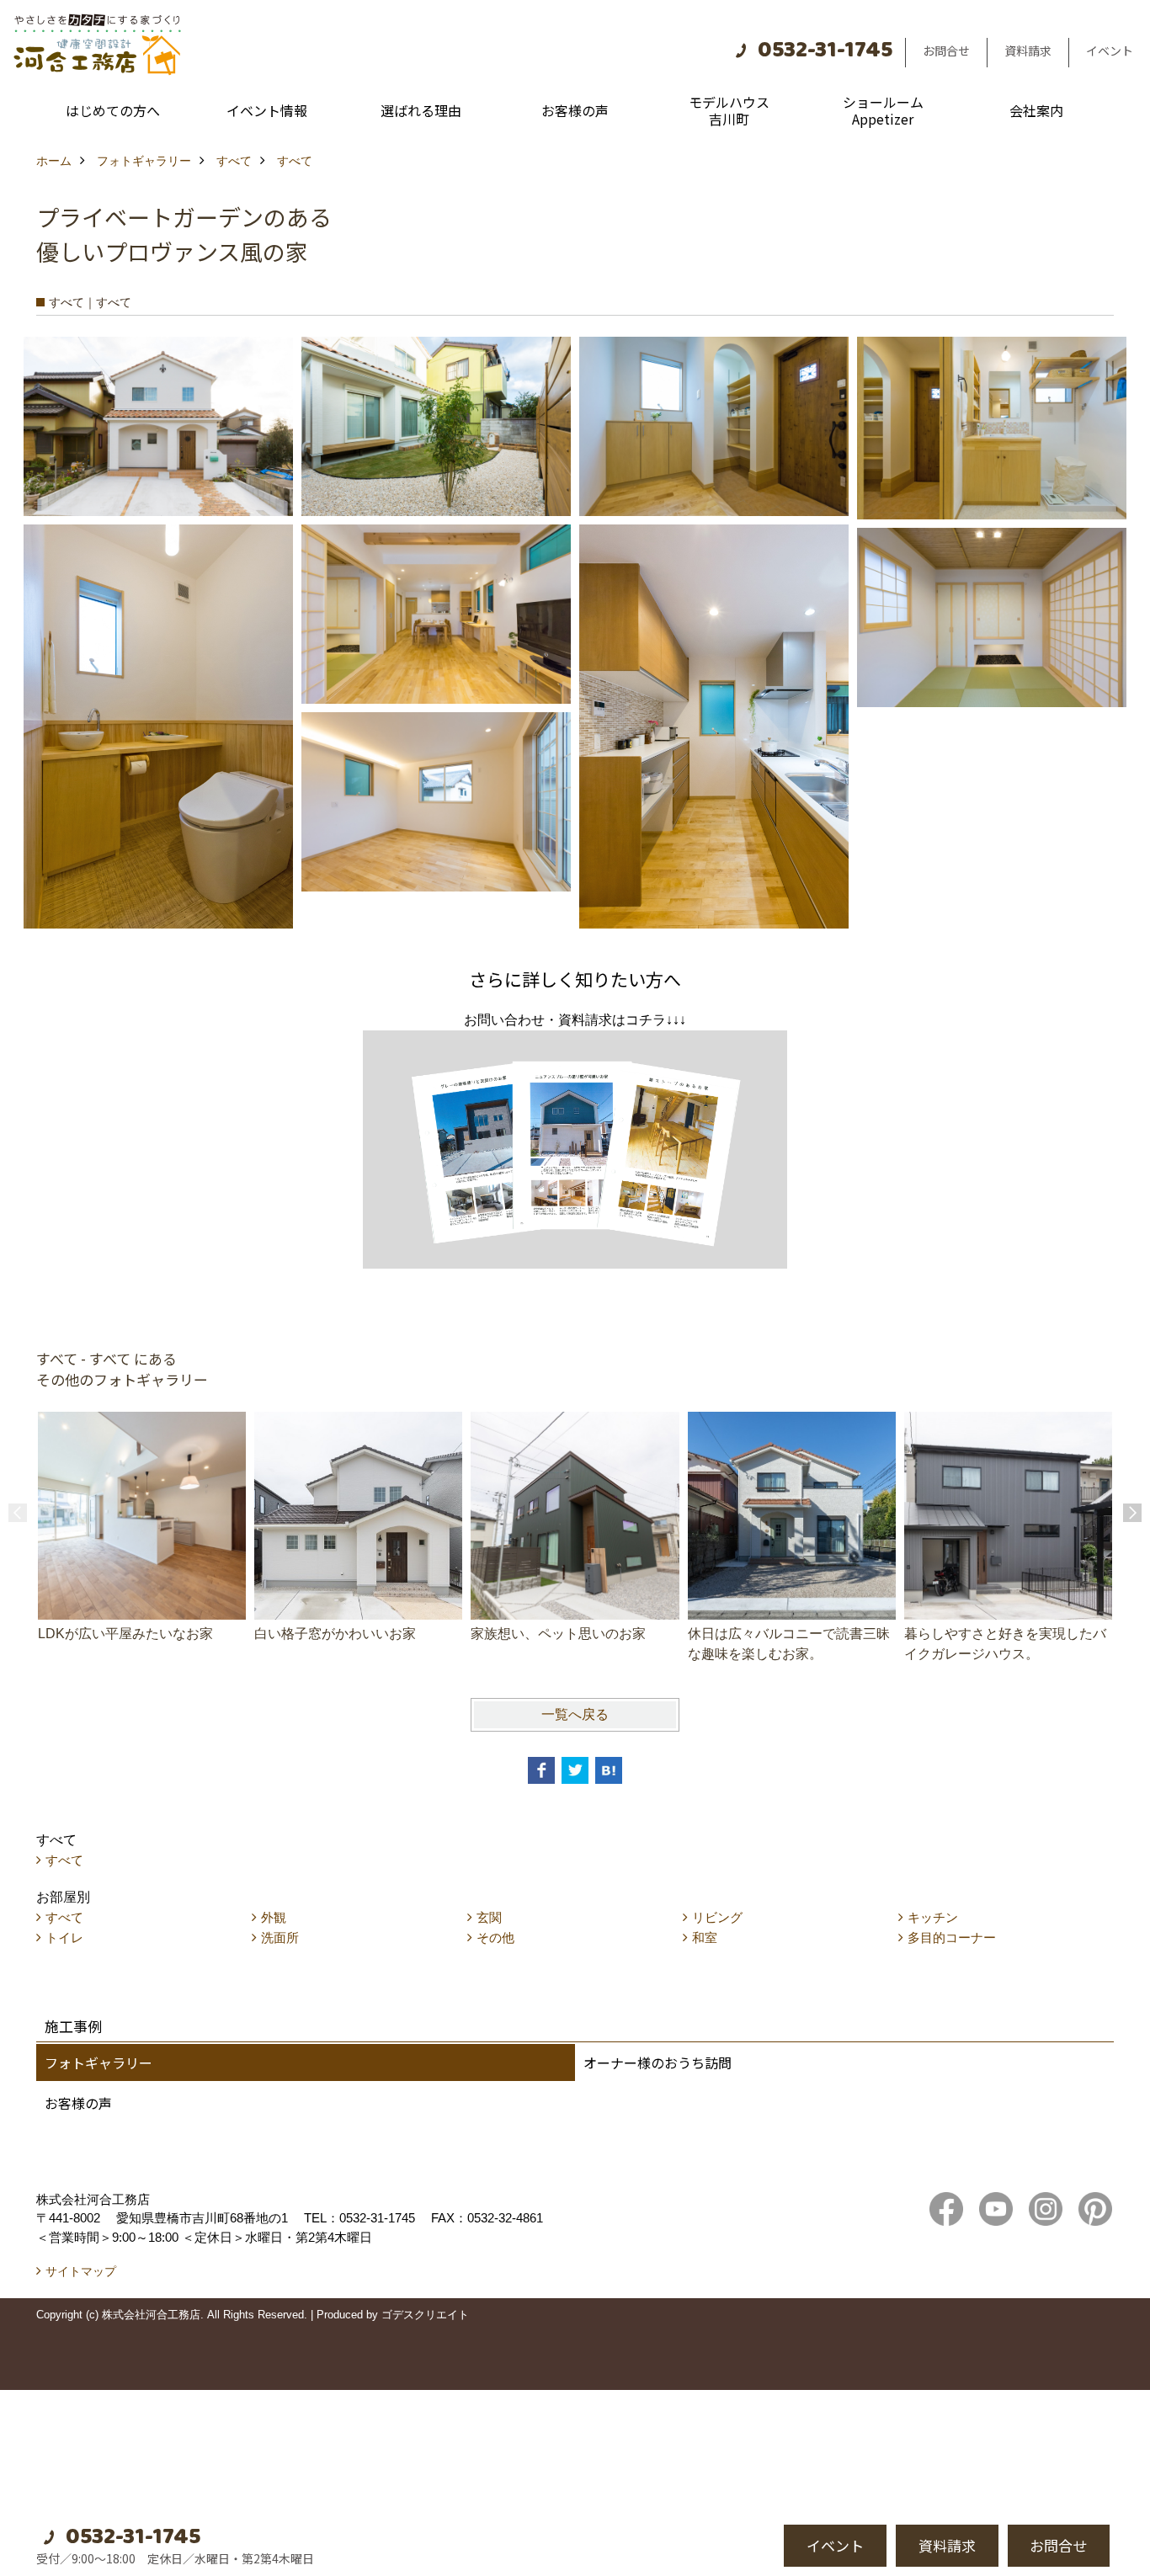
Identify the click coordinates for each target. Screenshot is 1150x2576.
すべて (64, 1860)
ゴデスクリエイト (425, 2315)
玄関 (489, 1917)
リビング (717, 1917)
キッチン (933, 1917)
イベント (1110, 51)
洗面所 (280, 1937)
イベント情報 (267, 110)
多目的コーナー (952, 1937)
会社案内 (1036, 110)
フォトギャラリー (98, 2062)
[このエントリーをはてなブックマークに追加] (609, 1770)
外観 (274, 1917)
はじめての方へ (113, 110)
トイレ (64, 1937)
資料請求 (1028, 51)
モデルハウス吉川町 (729, 110)
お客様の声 (575, 110)
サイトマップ (81, 2271)
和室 (705, 1937)
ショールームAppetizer (883, 110)
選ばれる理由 (421, 110)
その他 (495, 1937)
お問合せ (946, 51)
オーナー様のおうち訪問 (658, 2062)
